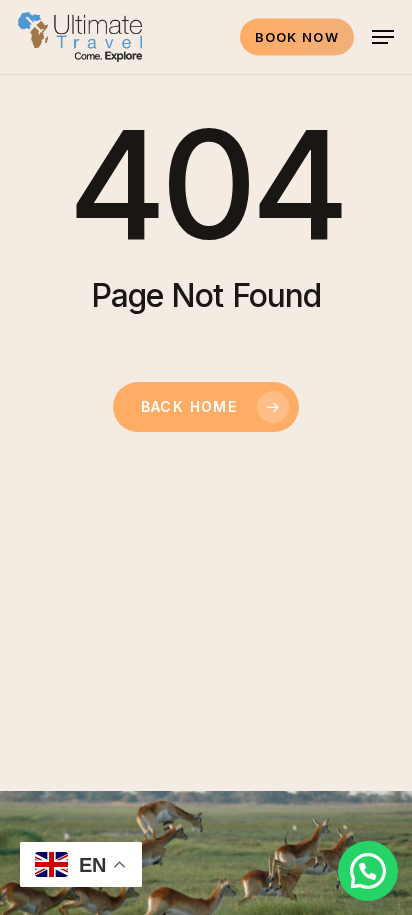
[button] (383, 37)
